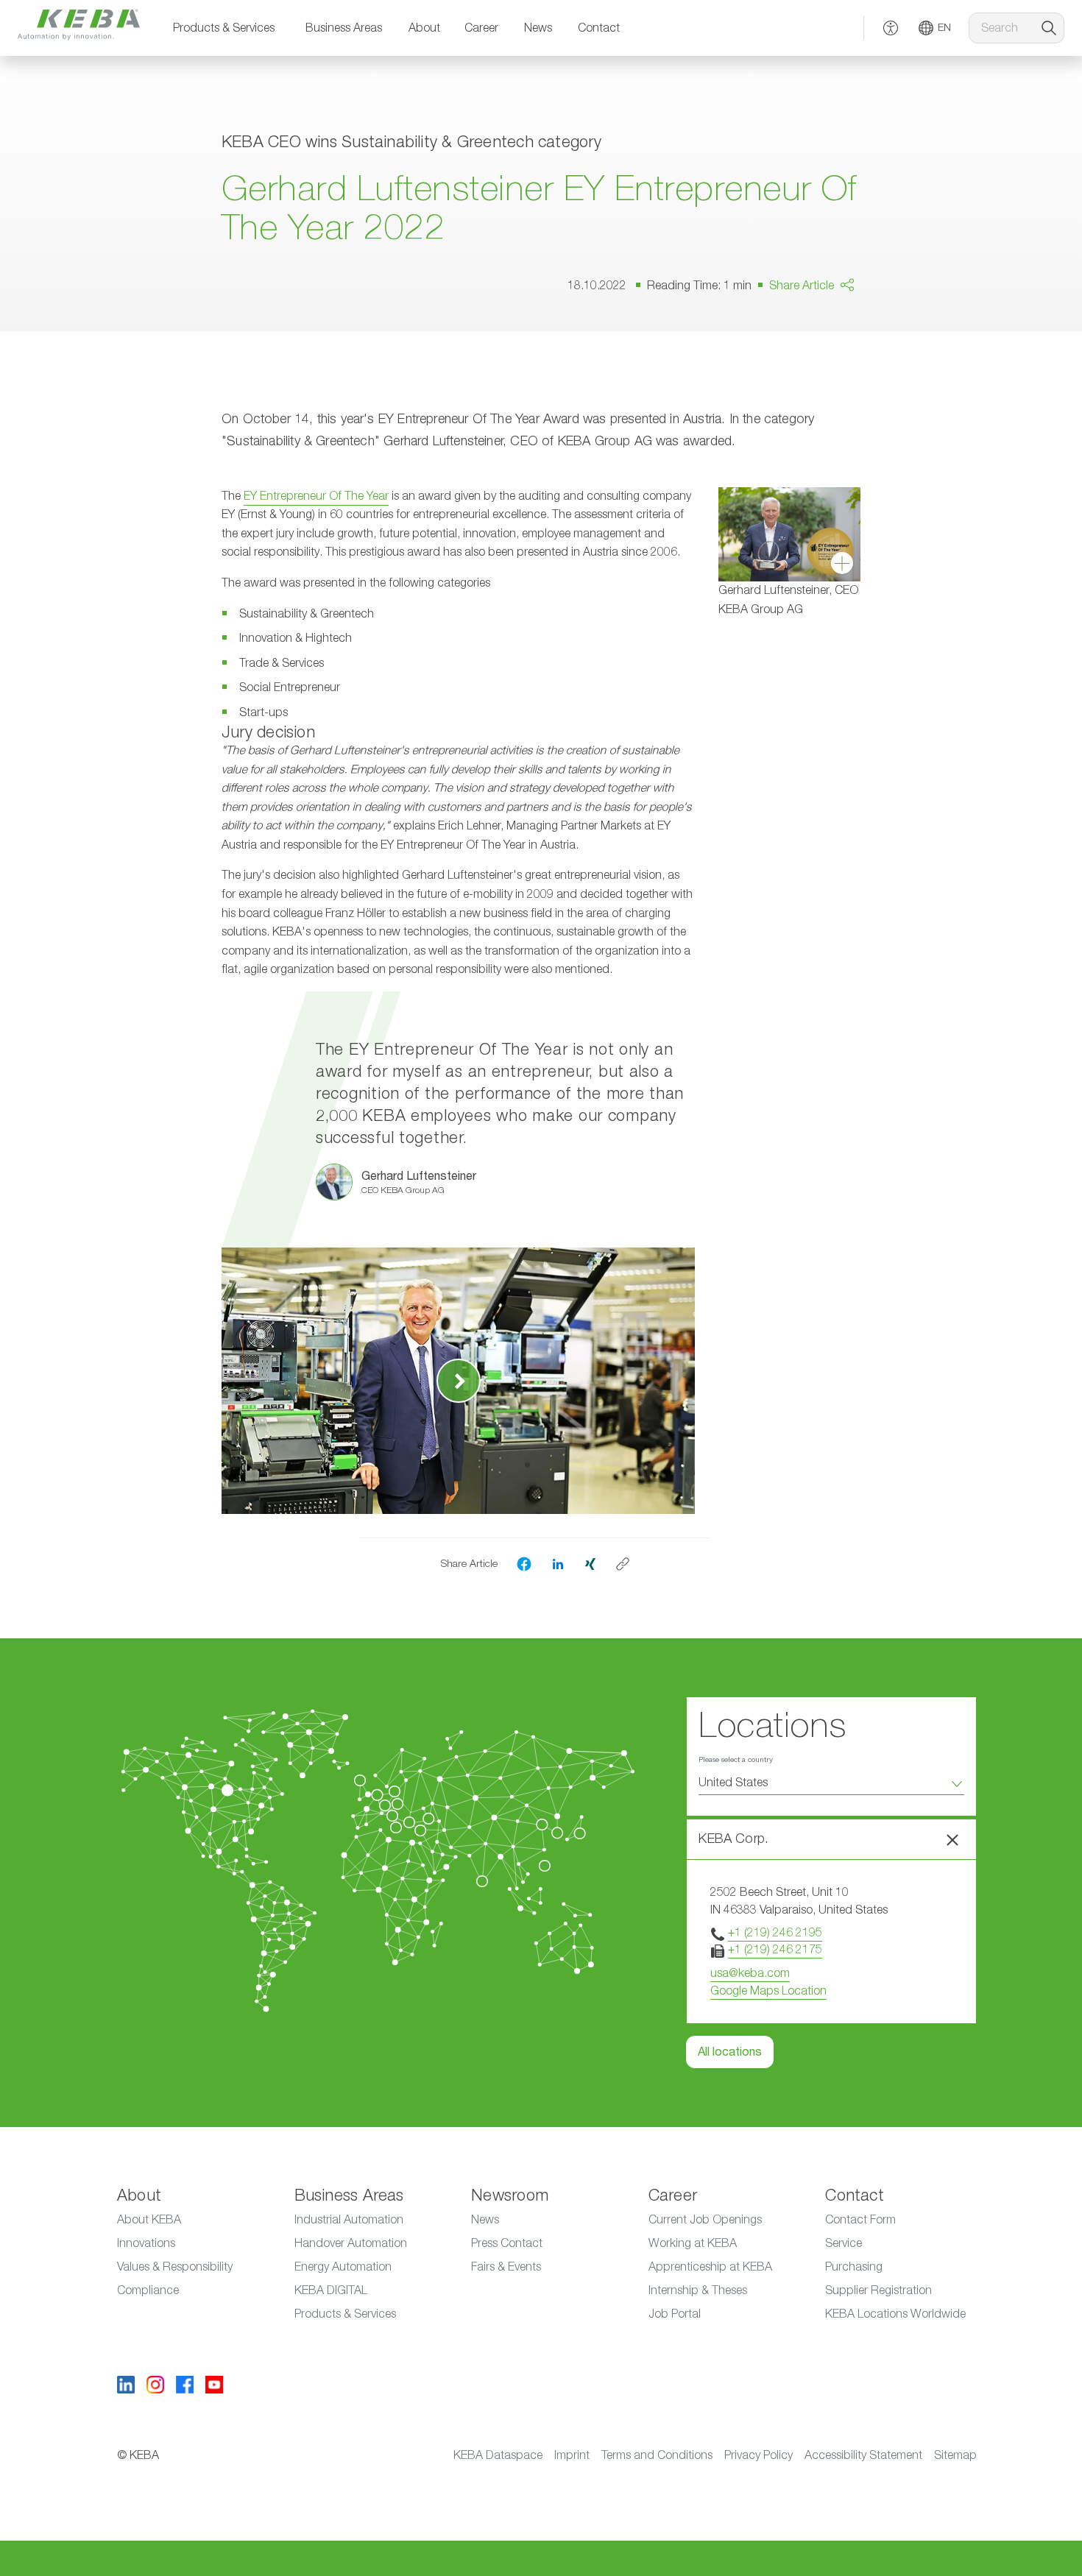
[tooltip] (623, 1564)
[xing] (590, 1563)
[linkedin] (558, 1563)
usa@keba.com (750, 1973)
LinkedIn (830, 355)
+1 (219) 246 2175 (775, 1950)
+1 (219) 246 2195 (775, 1933)
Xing (820, 383)
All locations (730, 2052)
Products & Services (224, 28)
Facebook (835, 328)
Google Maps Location (768, 1991)
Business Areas (344, 28)
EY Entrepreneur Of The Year (316, 496)
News (538, 28)
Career (481, 28)
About (424, 28)
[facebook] (524, 1564)
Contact (599, 28)
